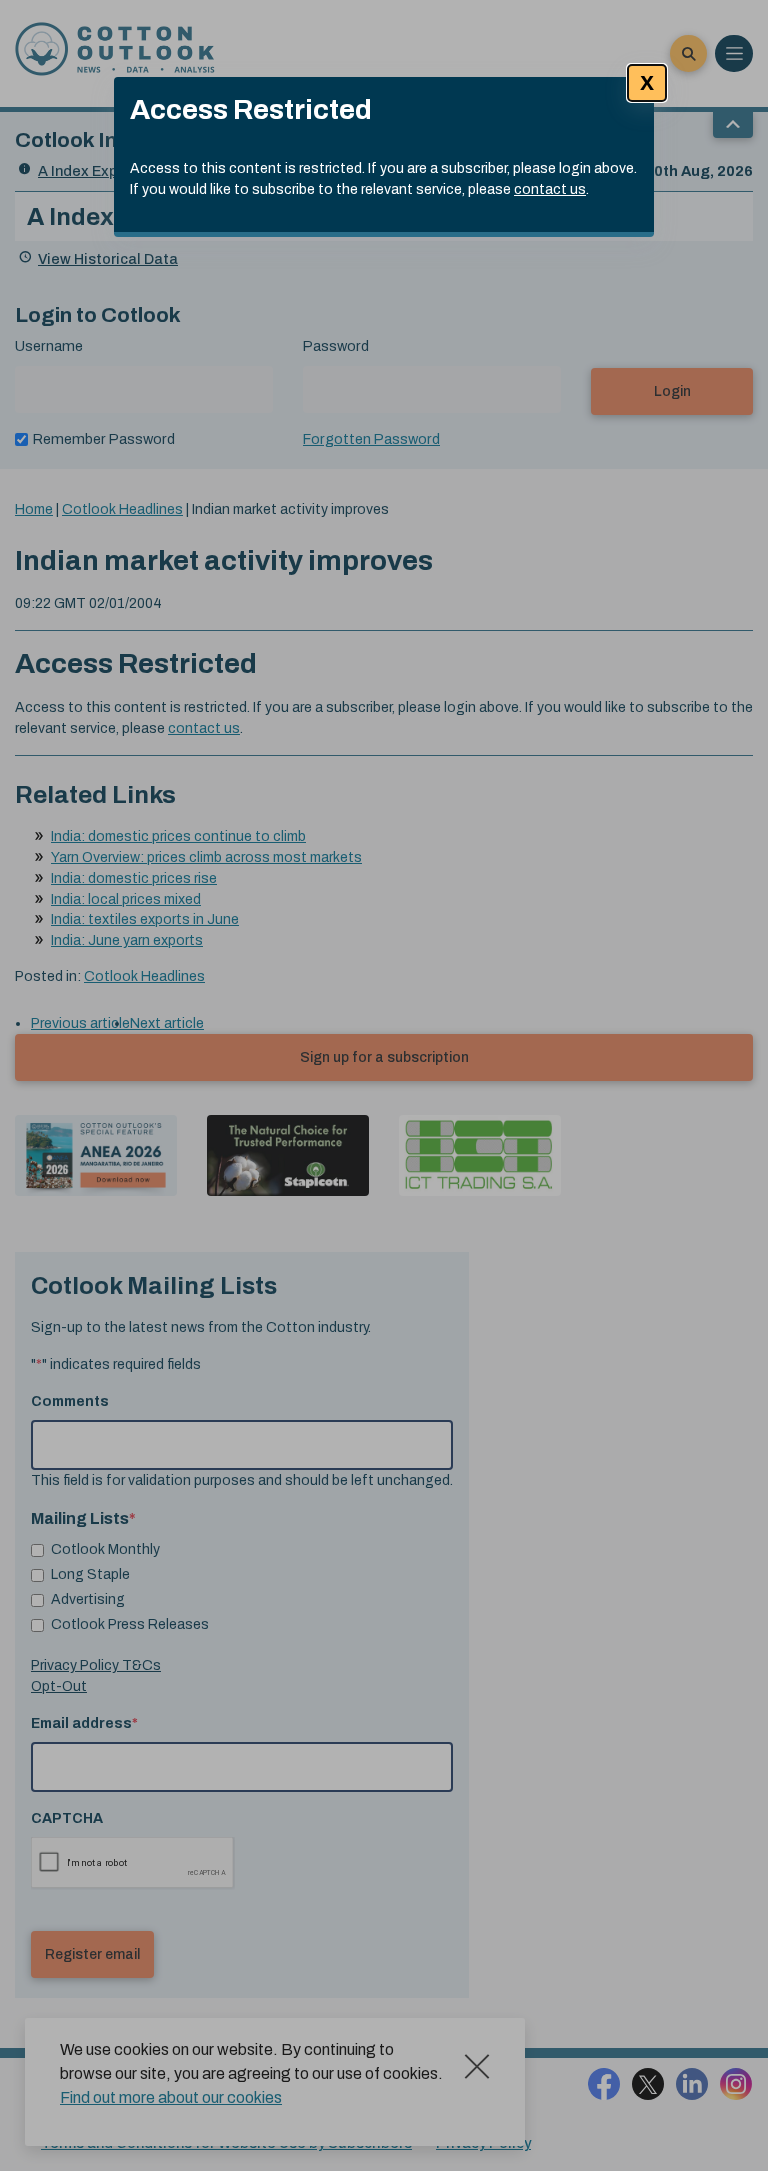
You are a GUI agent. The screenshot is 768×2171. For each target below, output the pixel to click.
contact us (550, 189)
